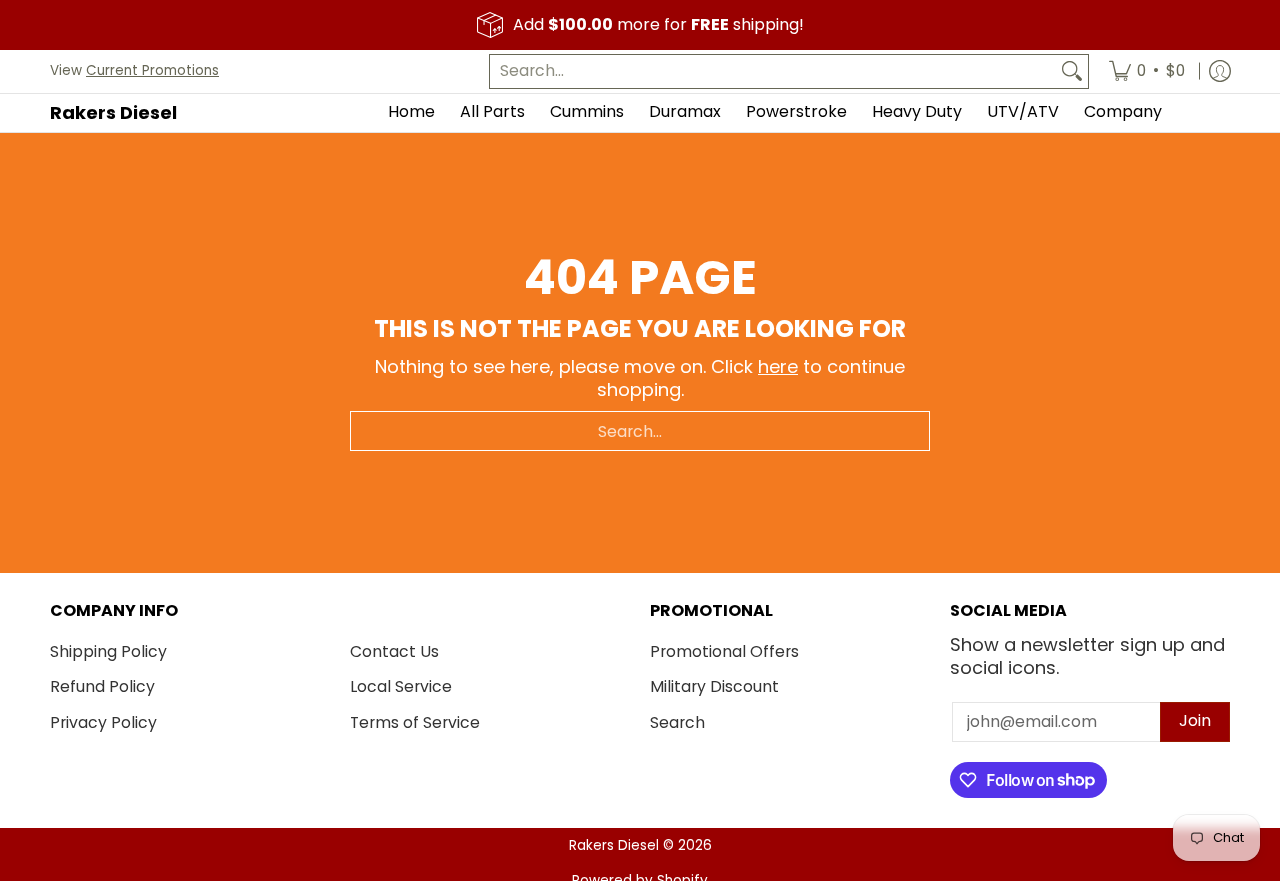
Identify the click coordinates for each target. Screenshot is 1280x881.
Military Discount (714, 686)
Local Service (401, 686)
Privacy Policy (103, 722)
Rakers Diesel (113, 112)
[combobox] (773, 71)
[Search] (1072, 71)
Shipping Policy (108, 651)
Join (1195, 720)
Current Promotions (152, 70)
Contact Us (394, 651)
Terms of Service (415, 722)
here (778, 366)
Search (677, 722)
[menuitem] (1147, 71)
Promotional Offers (724, 651)
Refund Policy (102, 686)
